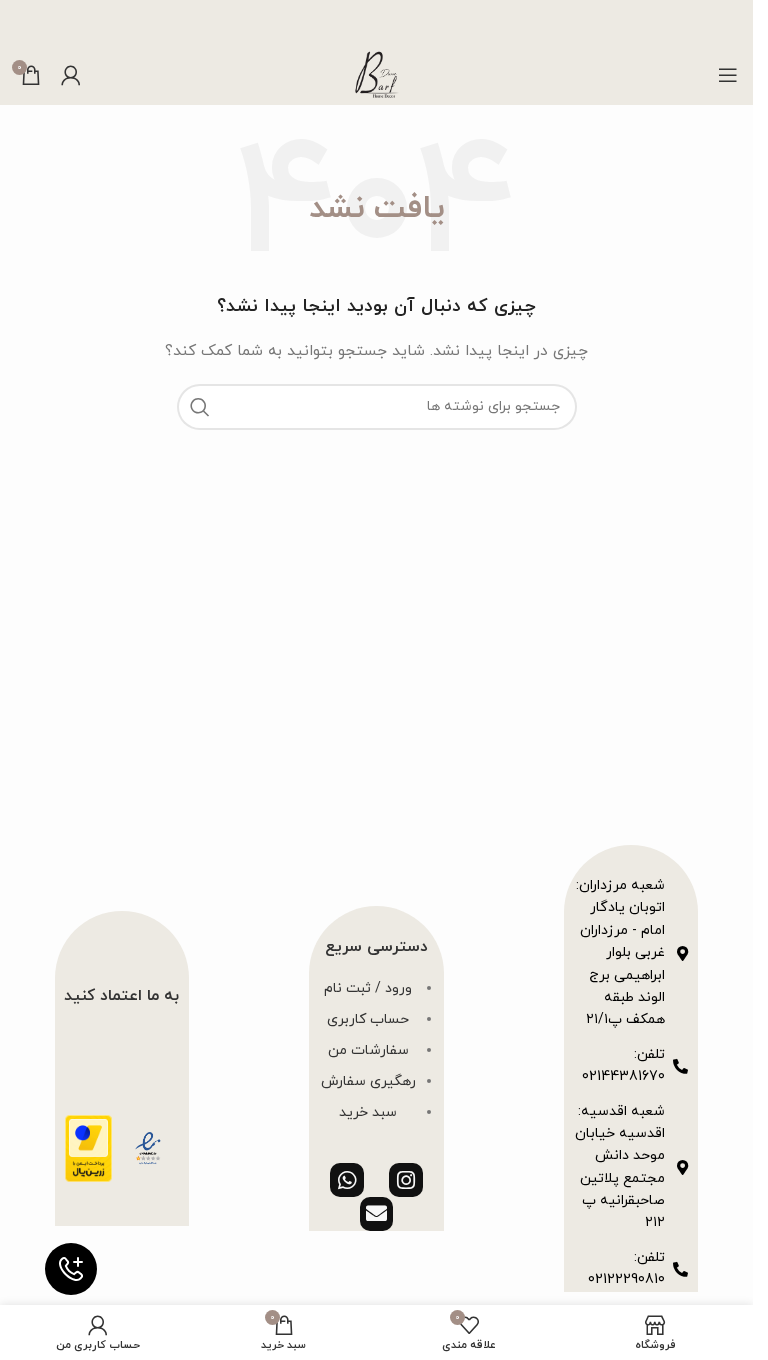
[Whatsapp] (347, 1180)
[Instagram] (406, 1180)
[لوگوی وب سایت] (376, 73)
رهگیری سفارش (368, 1081)
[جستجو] (200, 407)
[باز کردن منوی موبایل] (728, 75)
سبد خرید (368, 1112)
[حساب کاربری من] (71, 75)
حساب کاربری (368, 1019)
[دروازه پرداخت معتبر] (88, 1147)
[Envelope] (377, 1214)
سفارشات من (368, 1050)
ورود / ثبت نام (368, 988)
